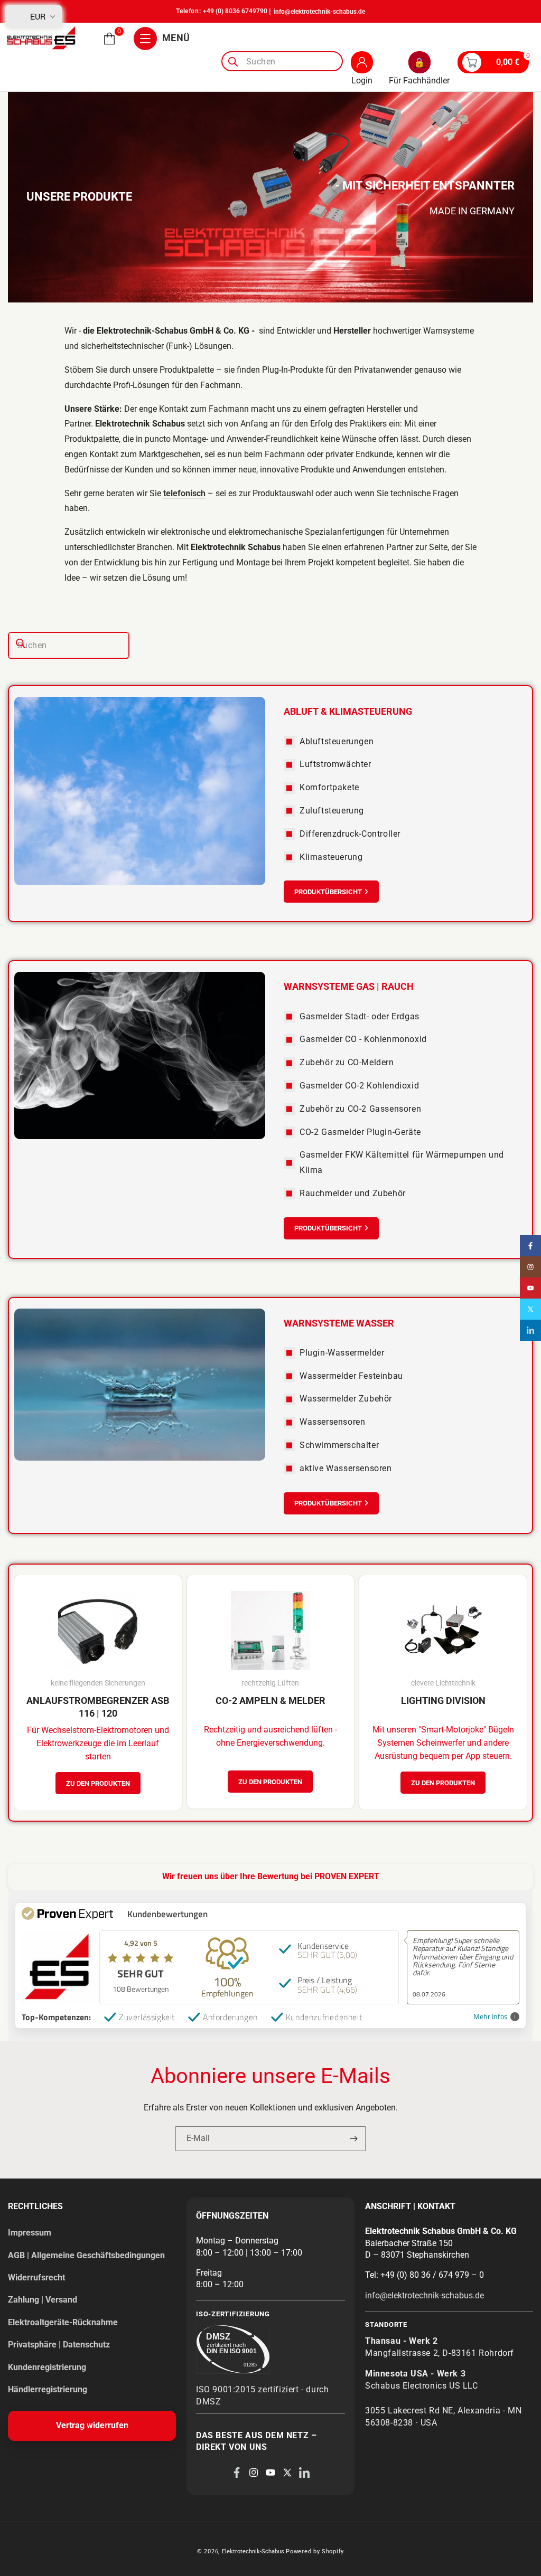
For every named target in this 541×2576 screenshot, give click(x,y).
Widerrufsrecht (36, 2277)
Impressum (30, 2233)
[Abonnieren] (353, 2139)
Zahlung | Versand (43, 2300)
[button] (109, 39)
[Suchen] (233, 62)
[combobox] (282, 61)
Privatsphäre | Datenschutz (59, 2345)
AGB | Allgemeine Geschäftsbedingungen (86, 2255)
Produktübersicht (328, 892)
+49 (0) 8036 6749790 (235, 11)
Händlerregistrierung (48, 2389)
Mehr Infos (491, 2017)
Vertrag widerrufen (92, 2425)
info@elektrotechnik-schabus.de (319, 12)
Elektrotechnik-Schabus (253, 2551)
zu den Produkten (98, 1783)
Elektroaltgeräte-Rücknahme (63, 2322)
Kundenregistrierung (47, 2367)
